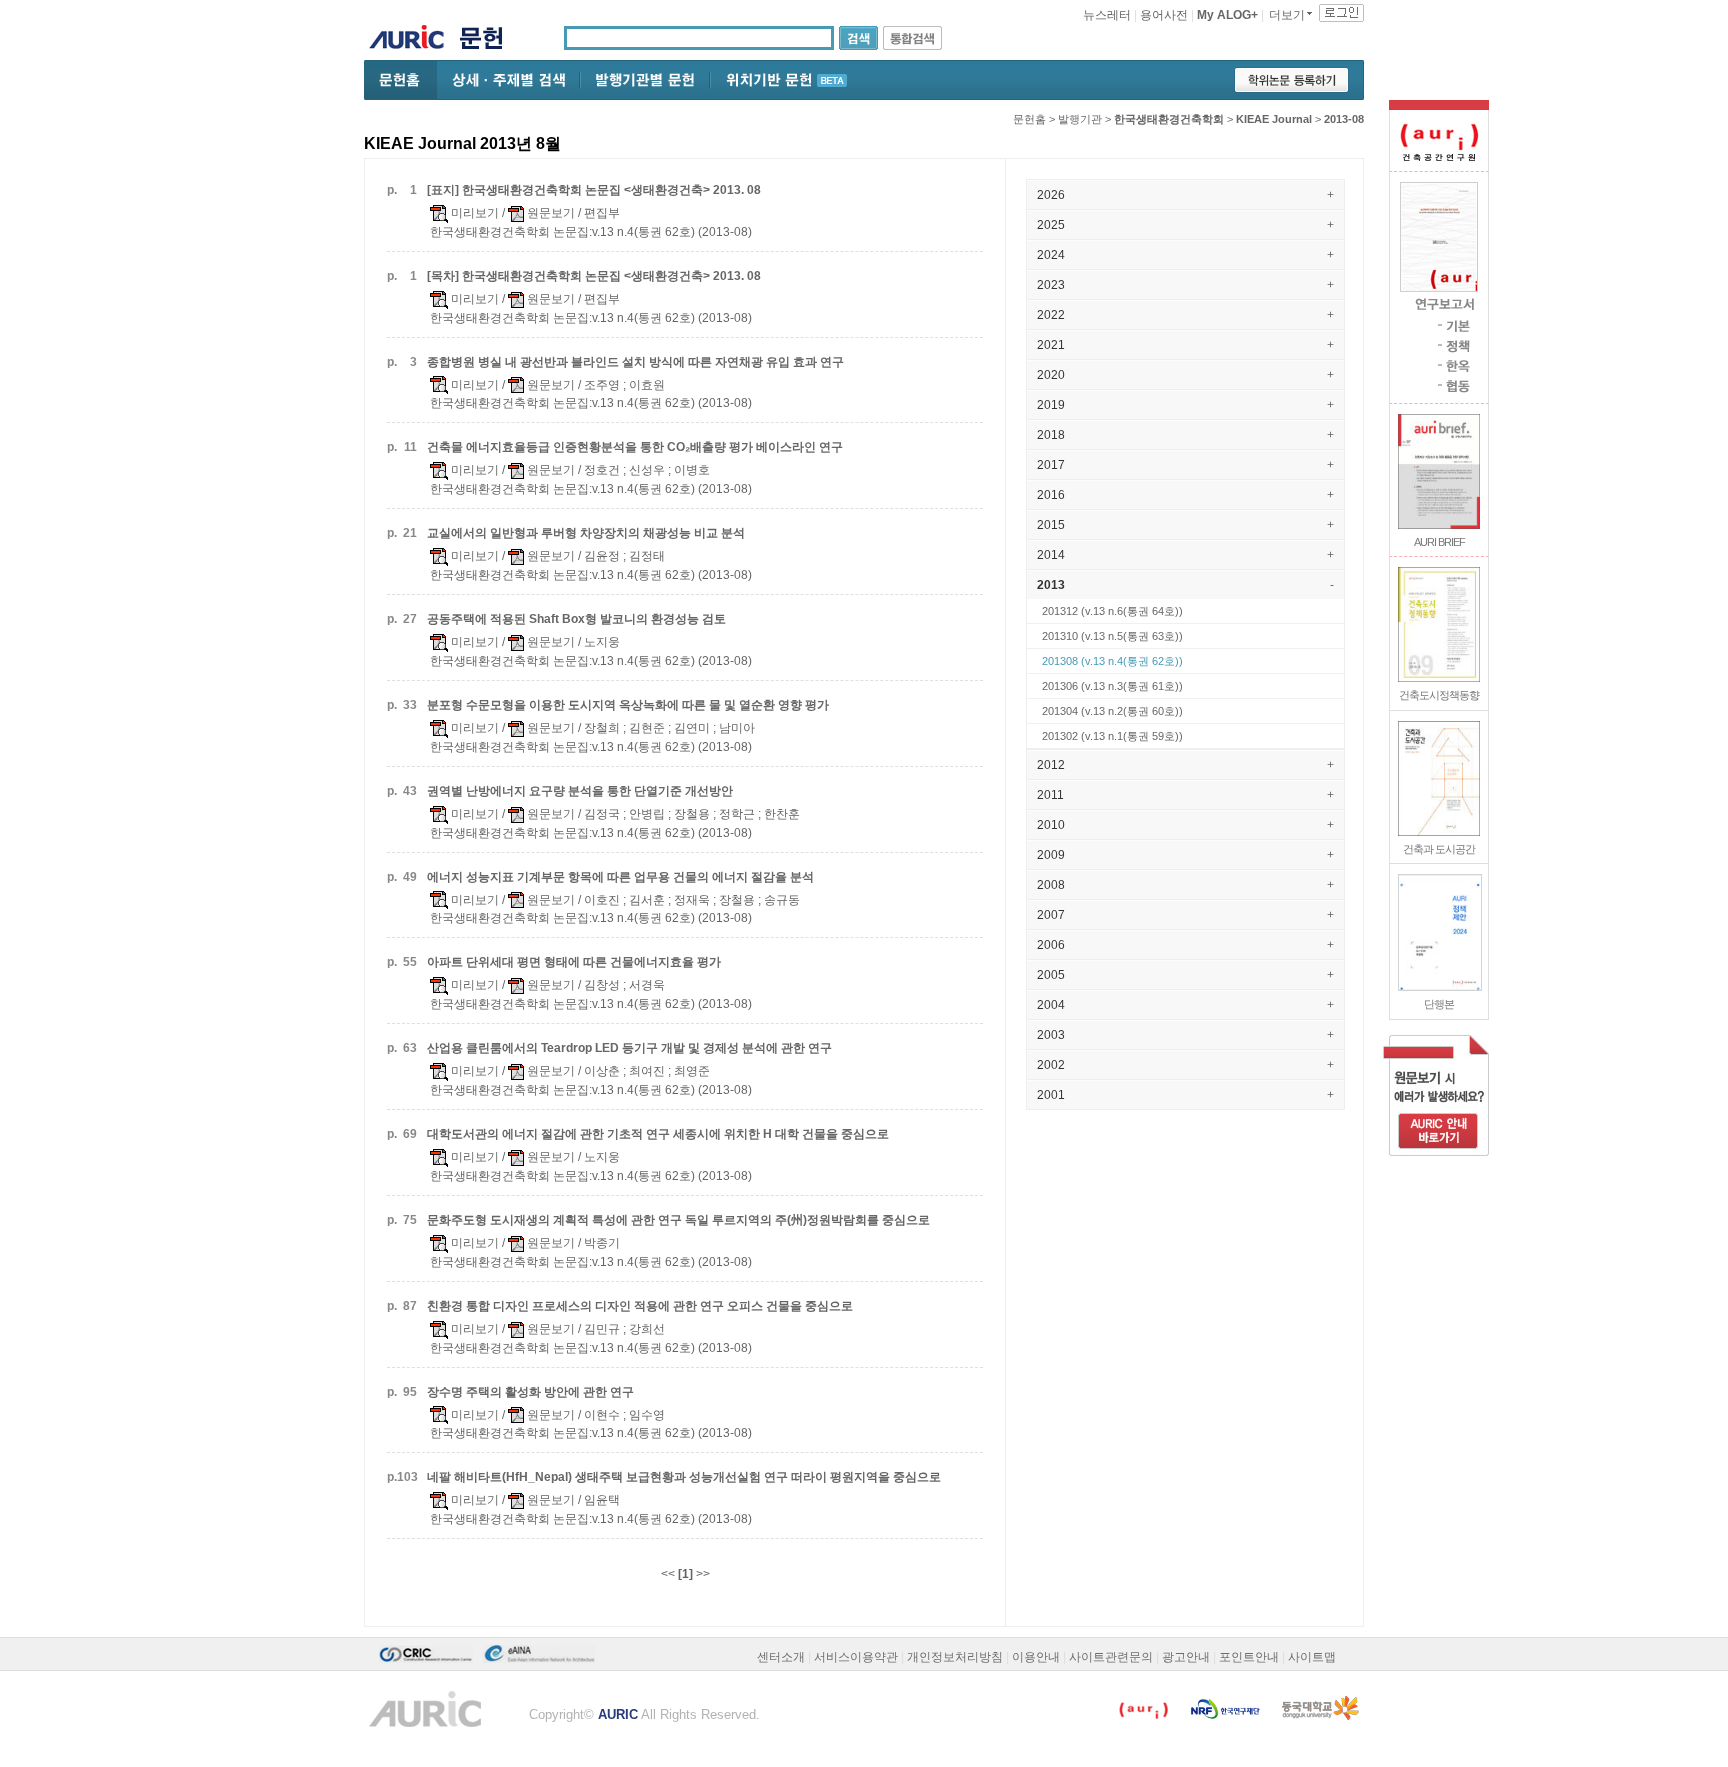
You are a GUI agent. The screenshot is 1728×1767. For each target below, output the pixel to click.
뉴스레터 (1107, 15)
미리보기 (473, 213)
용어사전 (1164, 15)
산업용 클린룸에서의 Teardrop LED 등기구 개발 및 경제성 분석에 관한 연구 (629, 1048)
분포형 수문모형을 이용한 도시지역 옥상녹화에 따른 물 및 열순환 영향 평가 (628, 705)
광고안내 (1186, 1657)
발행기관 (1080, 119)
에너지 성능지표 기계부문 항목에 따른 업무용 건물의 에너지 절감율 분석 (620, 877)
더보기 (1287, 15)
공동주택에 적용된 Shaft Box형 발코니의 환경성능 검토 (576, 619)
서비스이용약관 (856, 1657)
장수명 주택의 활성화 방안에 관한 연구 (530, 1392)
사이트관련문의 (1111, 1657)
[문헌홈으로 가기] (488, 40)
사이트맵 (1312, 1657)
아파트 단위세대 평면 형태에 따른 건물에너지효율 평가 (574, 962)
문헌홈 (1029, 119)
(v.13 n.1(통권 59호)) (1112, 736)
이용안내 (1036, 1657)
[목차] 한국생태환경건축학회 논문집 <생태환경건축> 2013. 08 (594, 276)
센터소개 (781, 1657)
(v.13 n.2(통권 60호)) (1112, 711)
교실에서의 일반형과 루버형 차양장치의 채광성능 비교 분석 (586, 533)
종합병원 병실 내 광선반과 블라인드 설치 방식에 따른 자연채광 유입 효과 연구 (635, 362)
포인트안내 (1249, 1657)
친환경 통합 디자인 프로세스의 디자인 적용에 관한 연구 (640, 1306)
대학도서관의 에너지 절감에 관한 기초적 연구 (658, 1134)
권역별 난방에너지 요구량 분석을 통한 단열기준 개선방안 (580, 791)
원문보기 (549, 213)
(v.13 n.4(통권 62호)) (1112, 661)
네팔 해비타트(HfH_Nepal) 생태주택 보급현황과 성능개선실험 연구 (684, 1477)
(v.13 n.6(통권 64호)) (1112, 611)
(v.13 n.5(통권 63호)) (1112, 636)
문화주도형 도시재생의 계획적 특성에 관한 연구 (678, 1220)
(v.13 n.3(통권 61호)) (1112, 686)
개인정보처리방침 (955, 1657)
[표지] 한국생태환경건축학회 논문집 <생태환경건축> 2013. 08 (594, 190)
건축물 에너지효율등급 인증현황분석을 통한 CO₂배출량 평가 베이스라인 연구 (635, 447)
